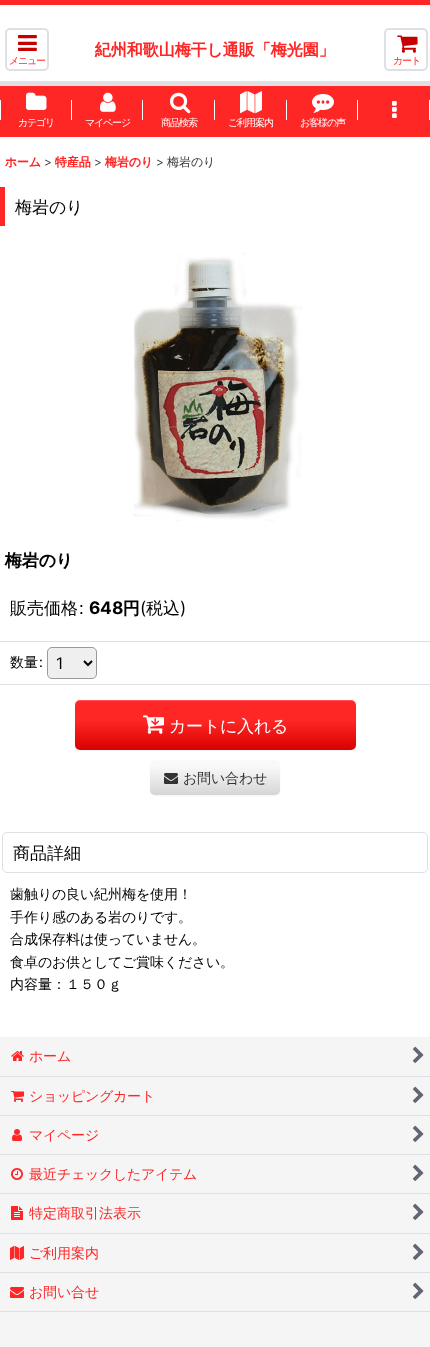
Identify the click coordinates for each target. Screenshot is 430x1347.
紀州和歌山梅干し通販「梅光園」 (215, 49)
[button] (27, 49)
